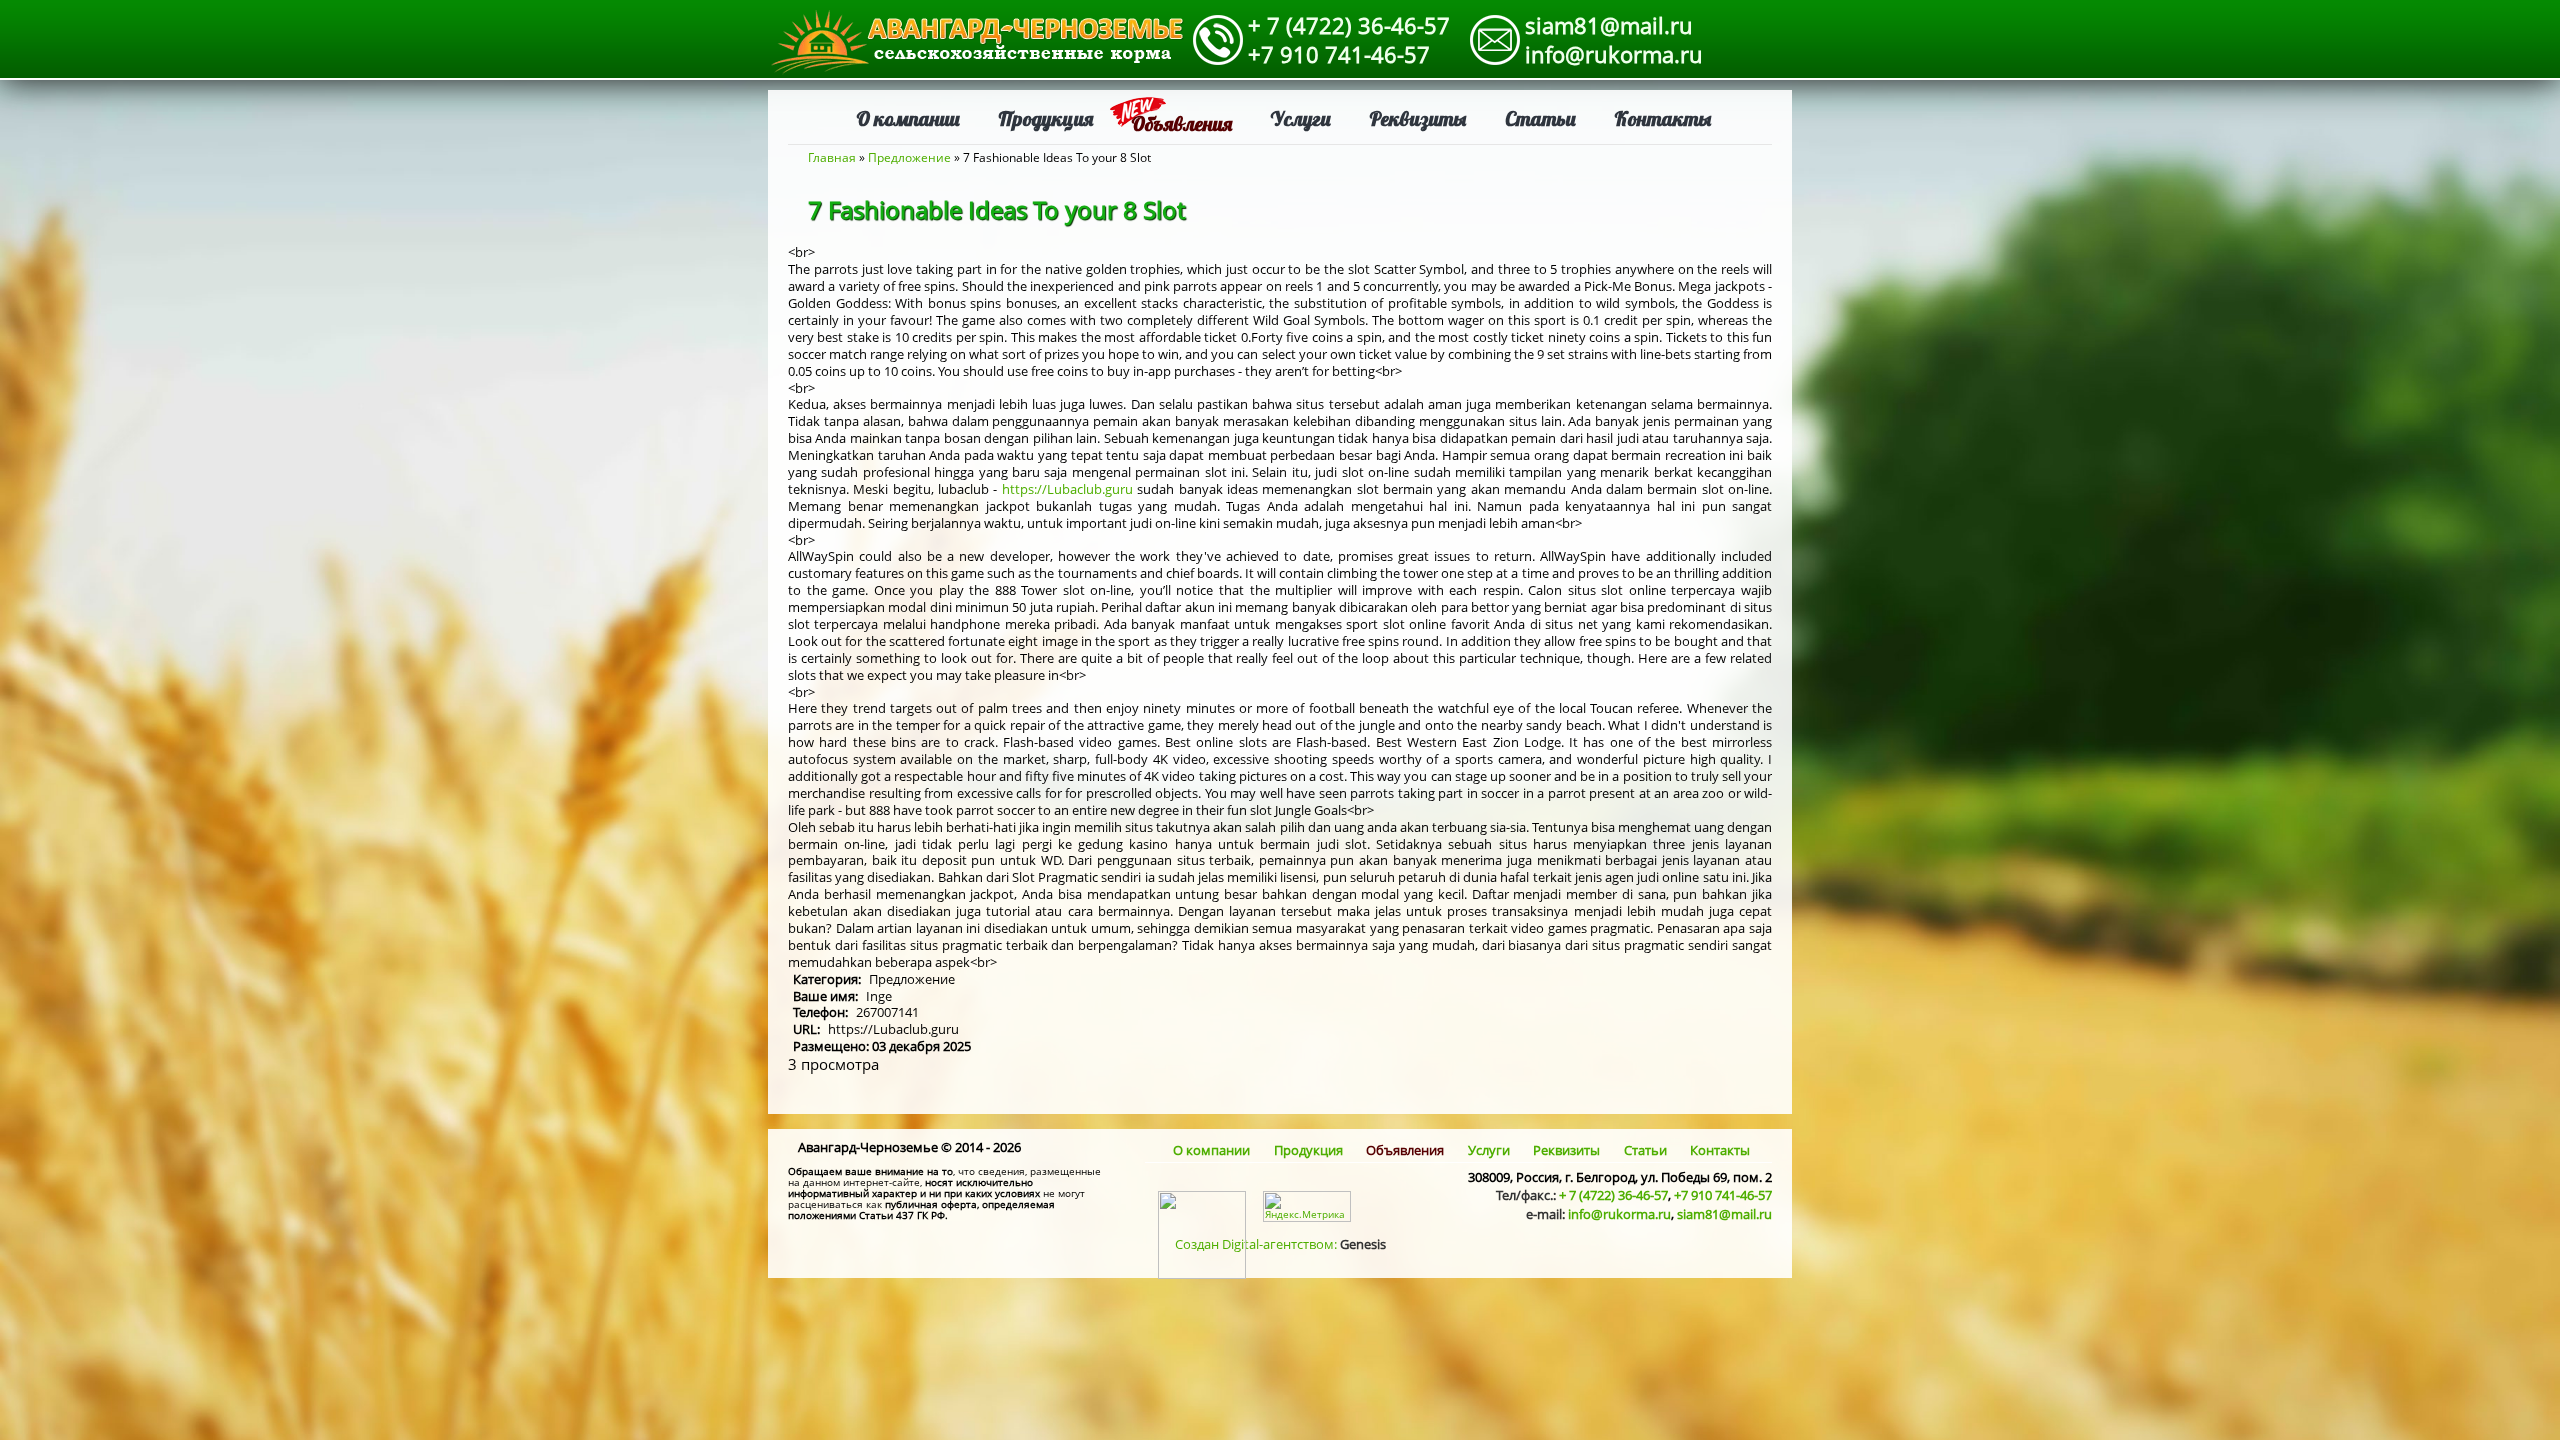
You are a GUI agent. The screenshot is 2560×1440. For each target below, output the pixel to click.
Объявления (1181, 123)
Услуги (1300, 118)
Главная (832, 157)
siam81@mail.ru (1609, 25)
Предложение (909, 157)
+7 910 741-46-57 (1339, 54)
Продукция (1045, 118)
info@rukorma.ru (1614, 54)
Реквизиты (1418, 118)
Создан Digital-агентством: (1280, 1244)
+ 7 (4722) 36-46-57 (1349, 25)
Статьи (1540, 118)
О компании (908, 118)
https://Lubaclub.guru (1067, 489)
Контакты (1663, 118)
